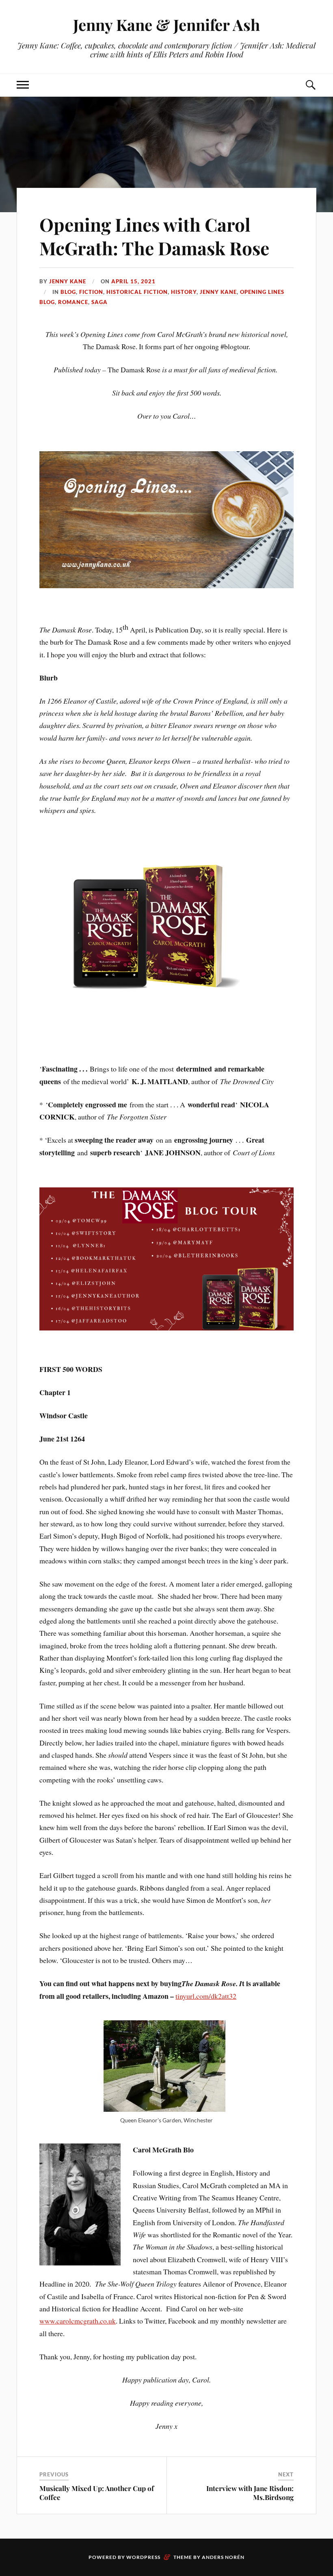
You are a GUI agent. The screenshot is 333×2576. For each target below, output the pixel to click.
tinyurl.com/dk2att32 (206, 1996)
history (184, 292)
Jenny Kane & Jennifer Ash (166, 25)
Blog (68, 292)
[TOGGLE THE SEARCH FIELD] (310, 85)
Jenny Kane (68, 281)
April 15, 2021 (133, 281)
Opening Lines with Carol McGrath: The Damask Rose (154, 236)
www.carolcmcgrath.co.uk (78, 2321)
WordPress (143, 2557)
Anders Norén (223, 2557)
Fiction (91, 292)
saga (99, 302)
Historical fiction (137, 292)
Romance (73, 302)
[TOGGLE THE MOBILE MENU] (23, 85)
